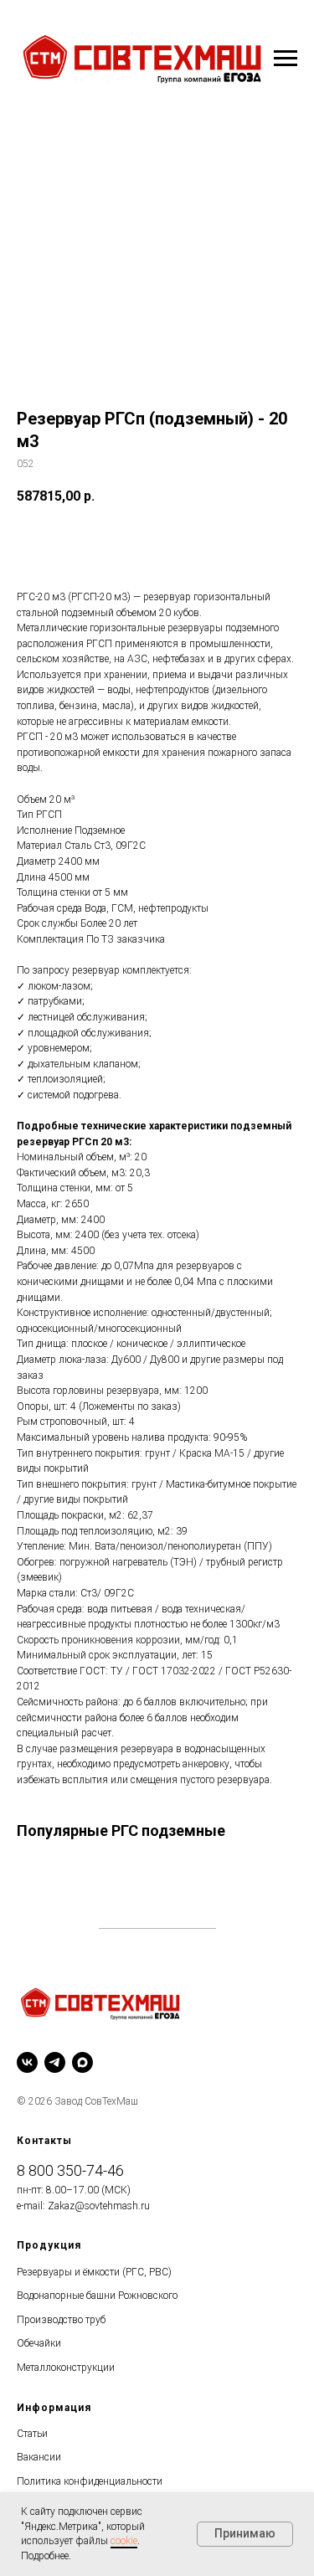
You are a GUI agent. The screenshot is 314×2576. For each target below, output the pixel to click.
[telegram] (55, 2062)
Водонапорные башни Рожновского (97, 2296)
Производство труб (61, 2320)
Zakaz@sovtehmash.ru (99, 2206)
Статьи (32, 2434)
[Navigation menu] (286, 59)
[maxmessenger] (82, 2062)
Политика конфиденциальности (90, 2481)
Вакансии (39, 2457)
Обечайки (39, 2343)
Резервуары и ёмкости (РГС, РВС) (94, 2272)
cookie (124, 2541)
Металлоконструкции (66, 2368)
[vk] (27, 2062)
